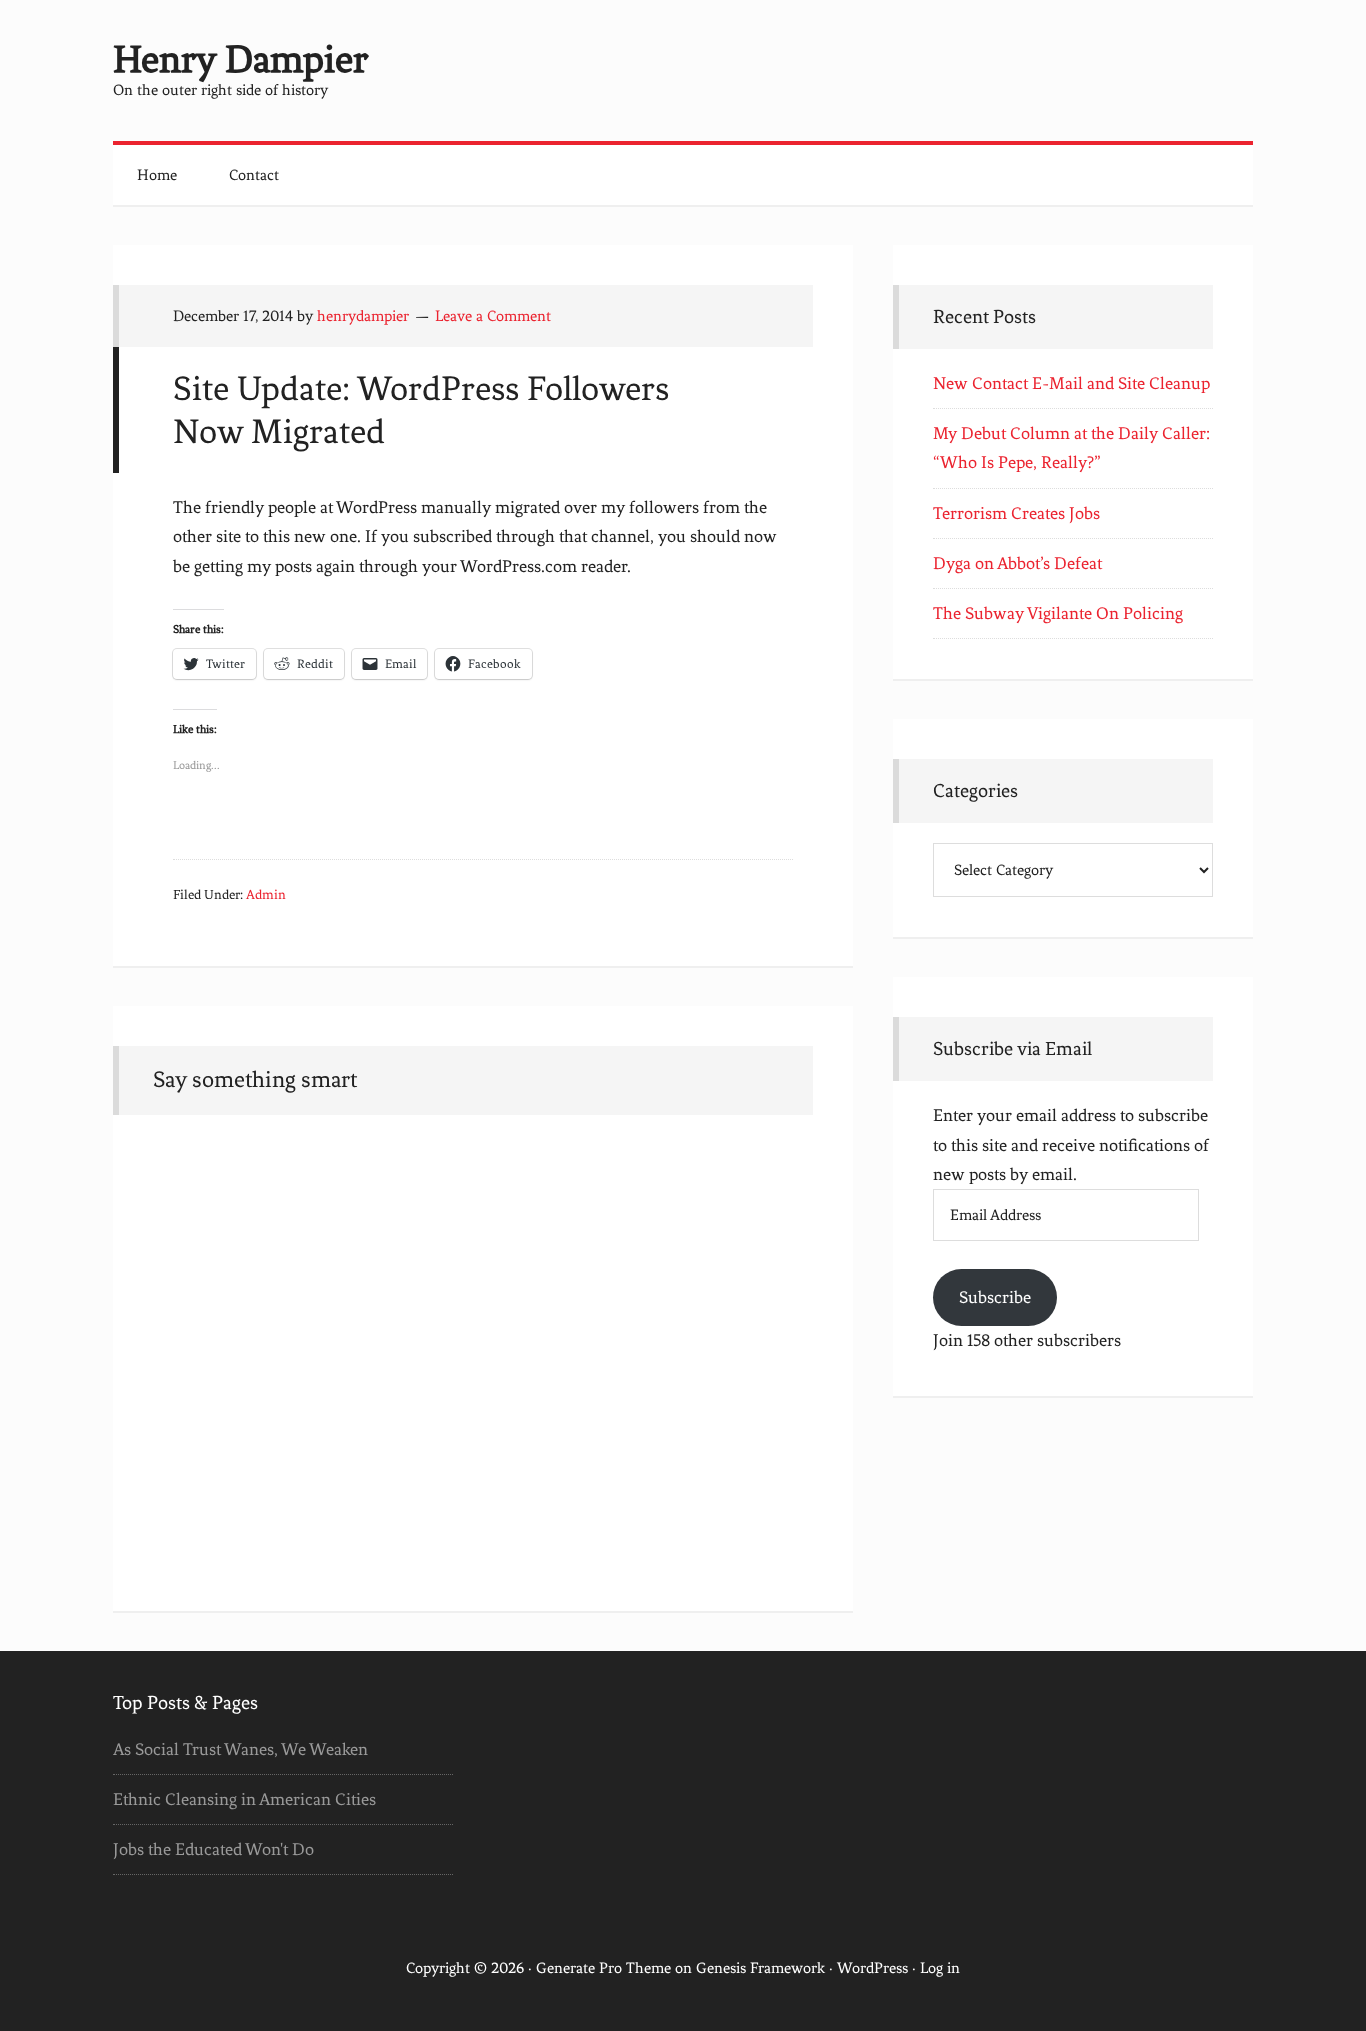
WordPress (872, 1968)
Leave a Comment (493, 316)
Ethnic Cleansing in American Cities (244, 1799)
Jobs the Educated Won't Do (213, 1849)
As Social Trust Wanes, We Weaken (240, 1749)
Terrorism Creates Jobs (1016, 513)
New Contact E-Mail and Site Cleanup (1071, 383)
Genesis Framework (760, 1968)
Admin (266, 894)
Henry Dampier (240, 59)
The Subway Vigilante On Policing (1058, 613)
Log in (940, 1968)
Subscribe (995, 1297)
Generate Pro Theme (603, 1968)
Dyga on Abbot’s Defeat (1017, 563)
